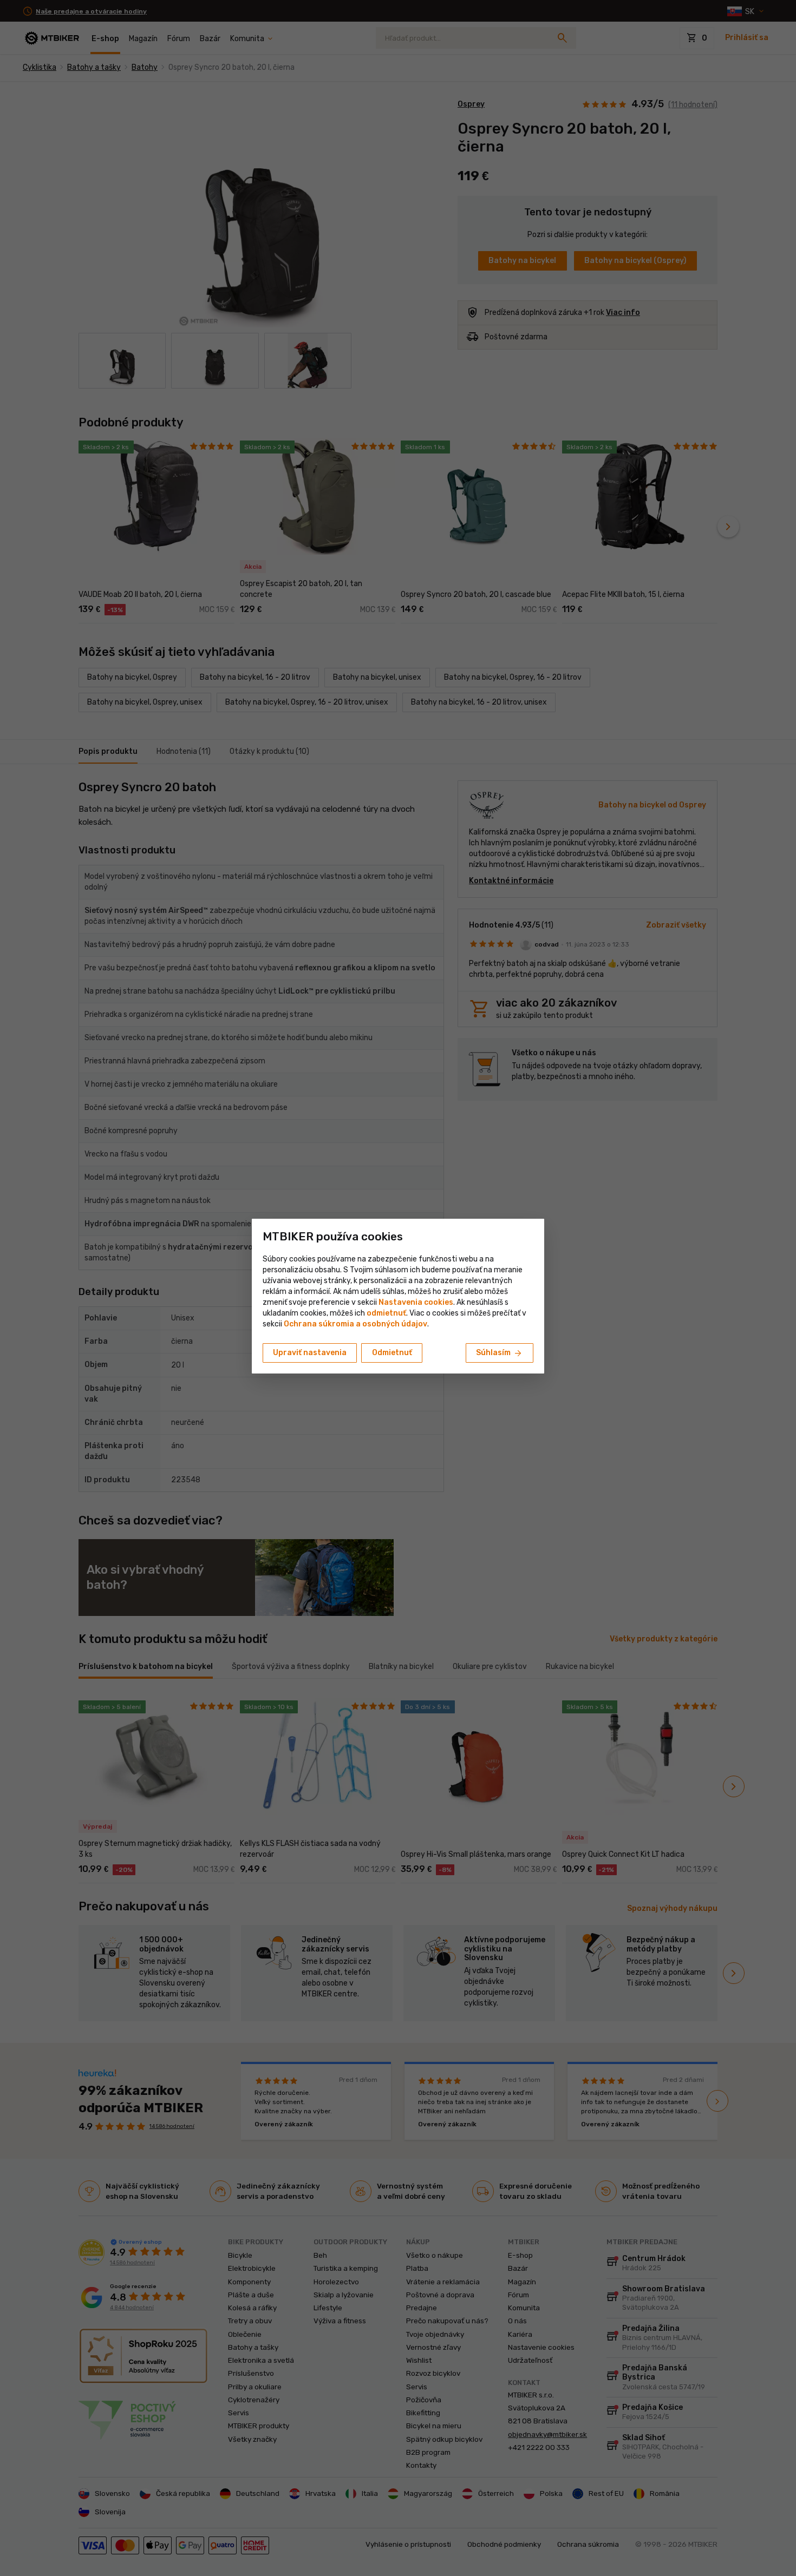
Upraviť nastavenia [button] (310, 1353)
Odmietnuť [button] (392, 1353)
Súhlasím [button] (500, 1353)
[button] (386, 1313)
